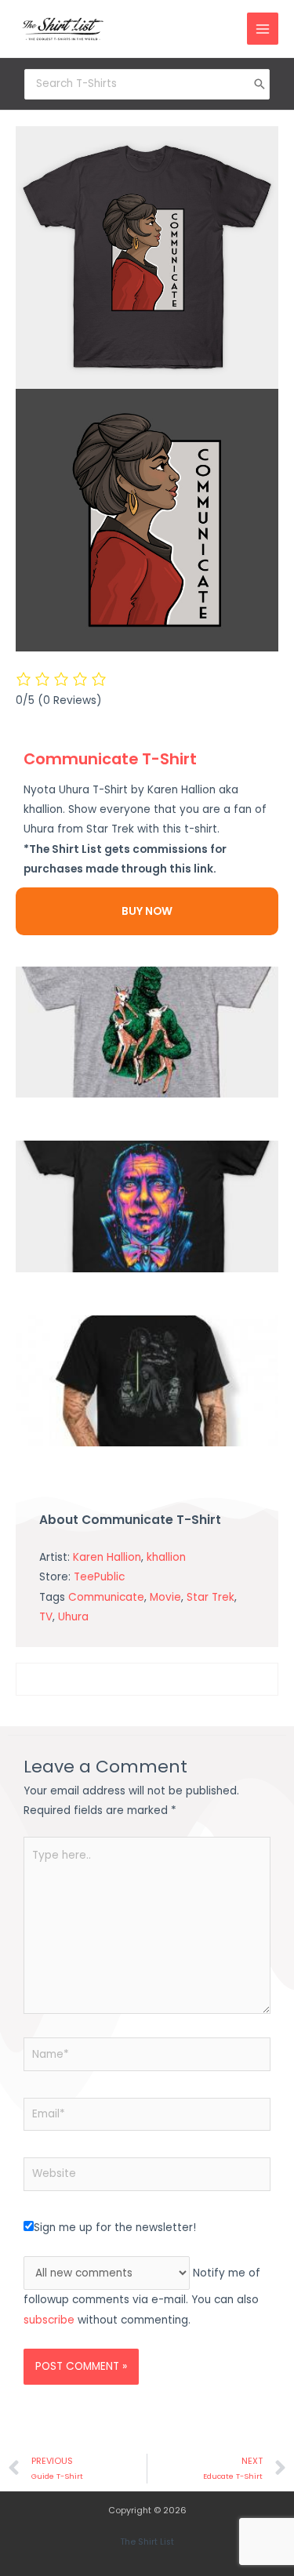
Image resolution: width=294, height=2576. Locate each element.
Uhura (73, 1617)
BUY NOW (147, 911)
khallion (166, 1557)
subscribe (49, 2320)
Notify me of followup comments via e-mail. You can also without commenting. (142, 2297)
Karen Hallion (107, 1557)
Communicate (106, 1597)
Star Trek (211, 1597)
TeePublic (99, 1577)
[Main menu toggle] (263, 29)
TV (46, 1617)
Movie (165, 1597)
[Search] (260, 84)
